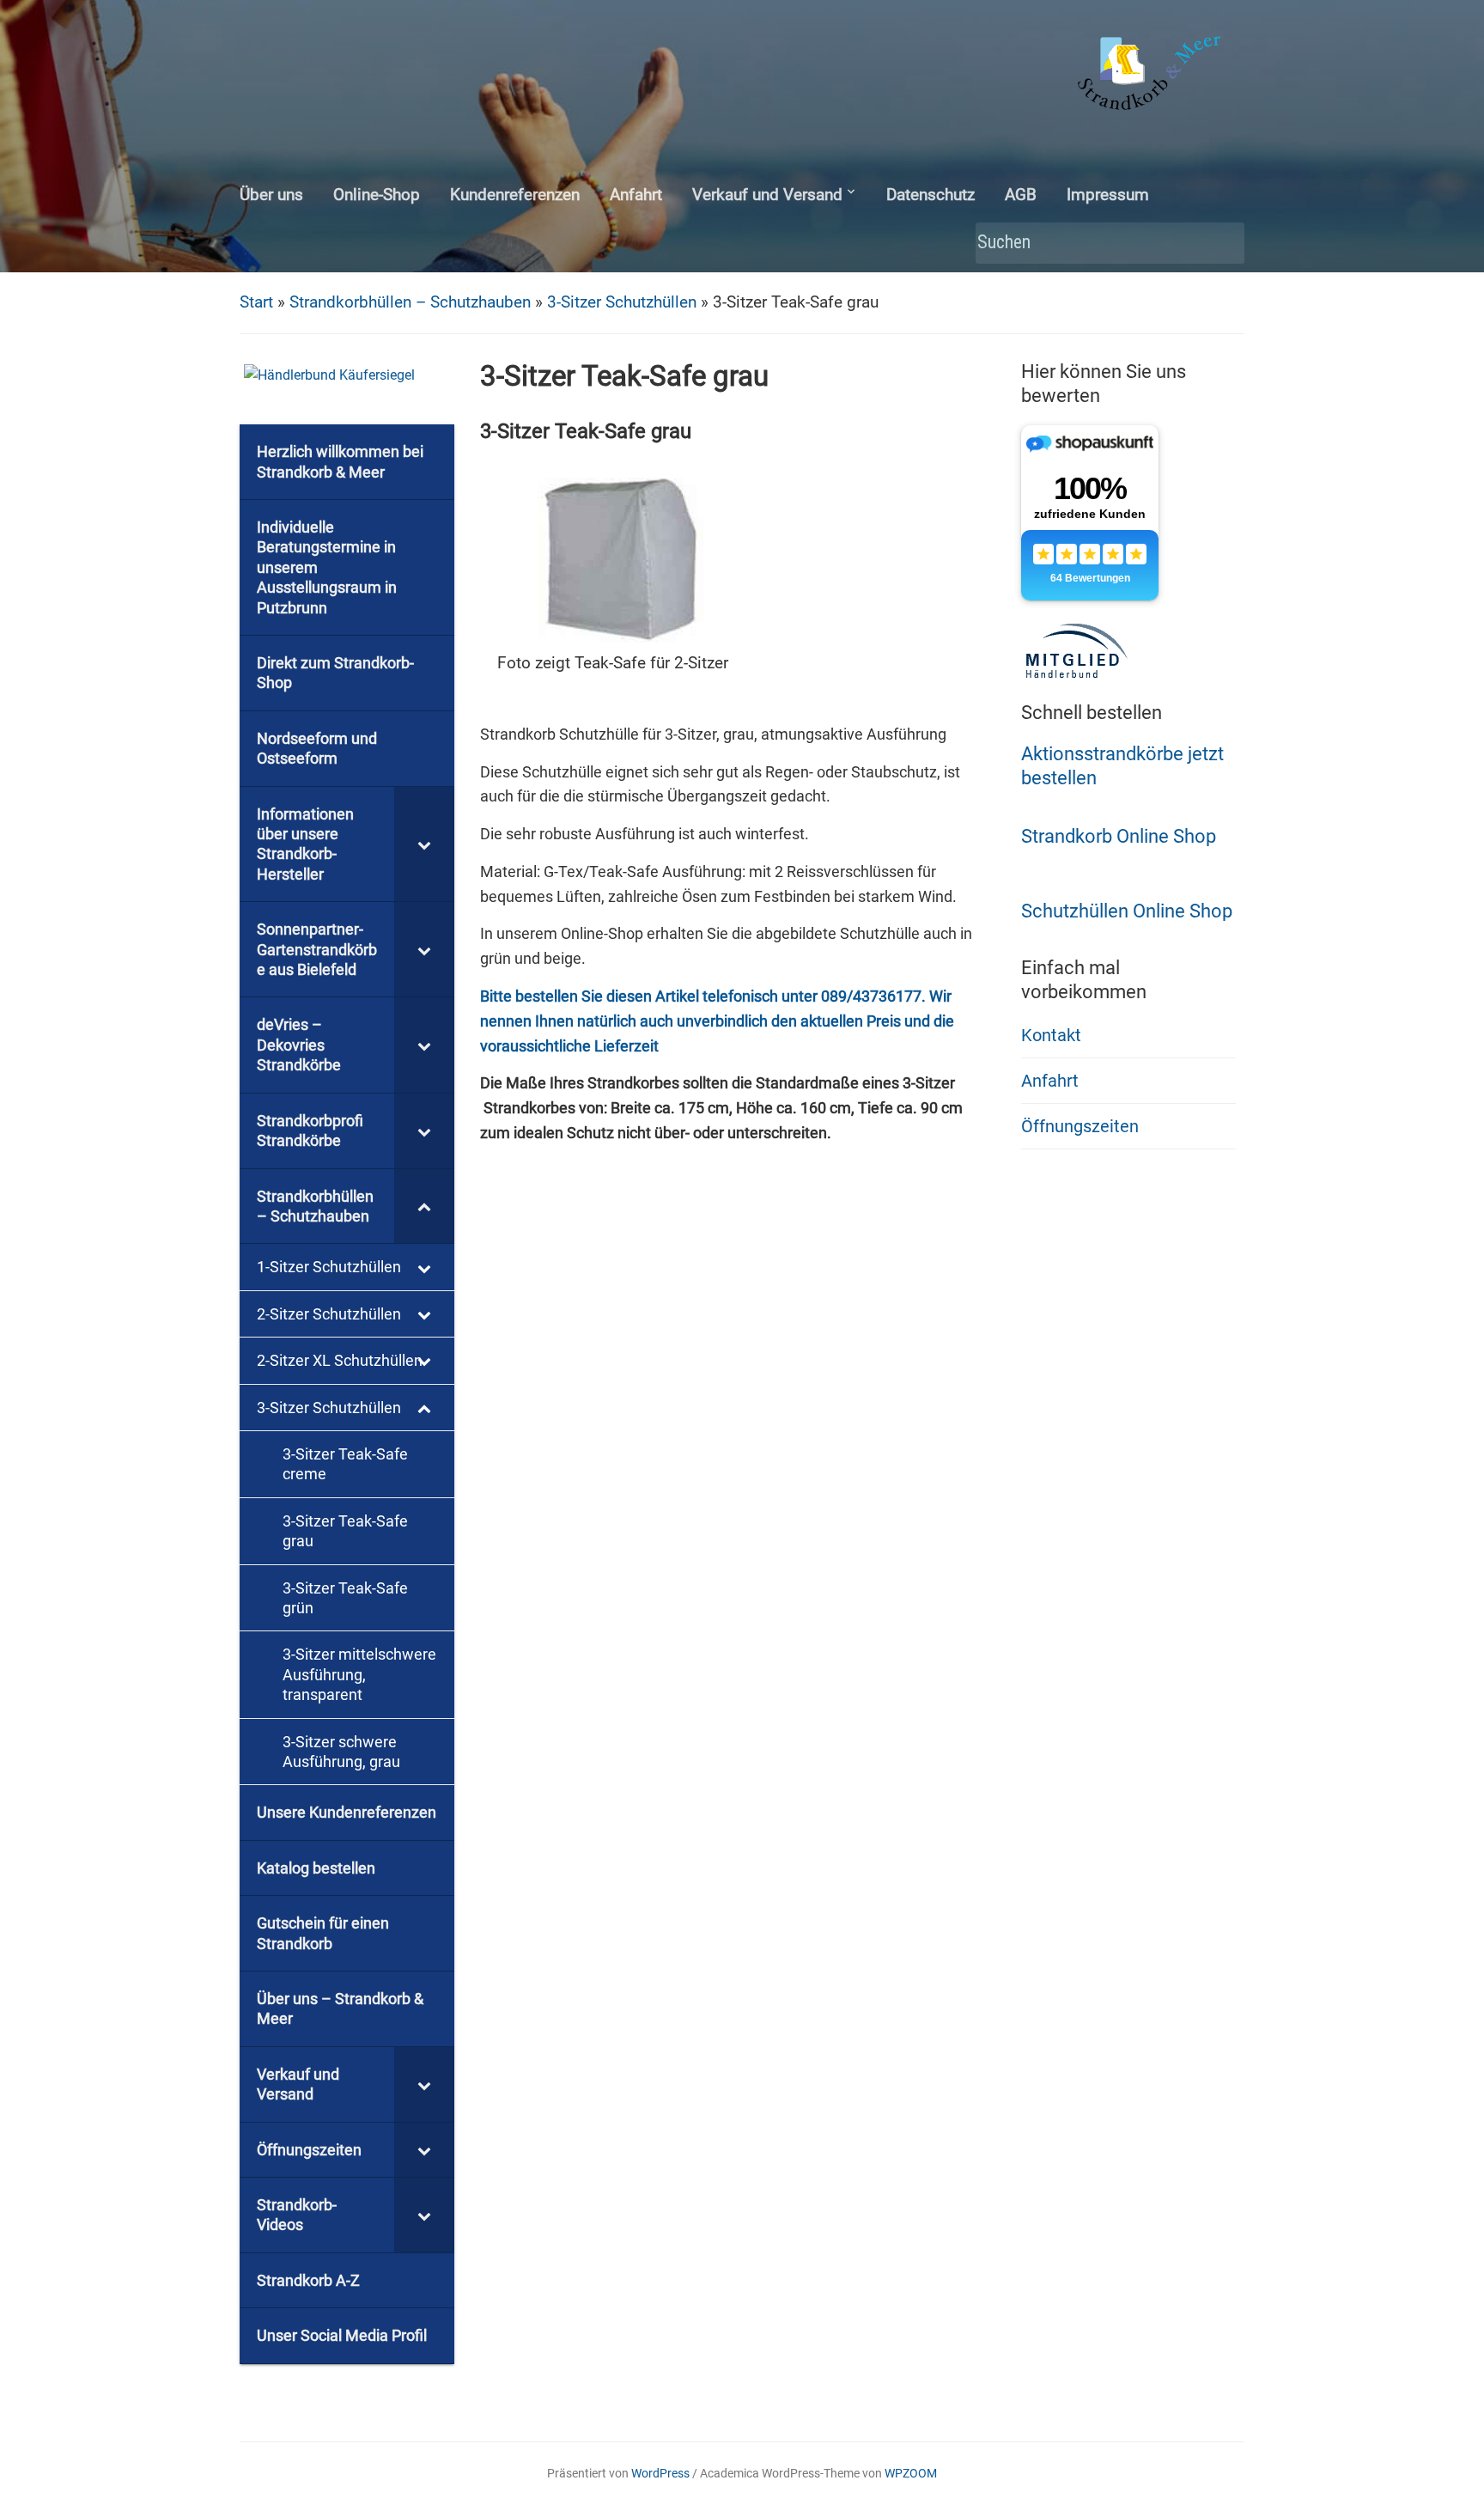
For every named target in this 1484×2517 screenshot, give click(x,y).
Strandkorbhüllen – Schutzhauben (410, 302)
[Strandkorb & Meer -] (1151, 76)
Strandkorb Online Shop (1119, 836)
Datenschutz (931, 195)
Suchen (1223, 244)
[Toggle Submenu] (424, 844)
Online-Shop (377, 195)
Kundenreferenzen (515, 195)
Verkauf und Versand (767, 195)
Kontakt (1051, 1035)
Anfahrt (636, 195)
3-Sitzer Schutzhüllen (622, 302)
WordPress (660, 2473)
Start (256, 302)
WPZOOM (911, 2473)
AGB (1021, 195)
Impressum (1108, 195)
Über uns (271, 195)
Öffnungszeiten (1080, 1126)
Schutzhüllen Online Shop (1127, 911)
